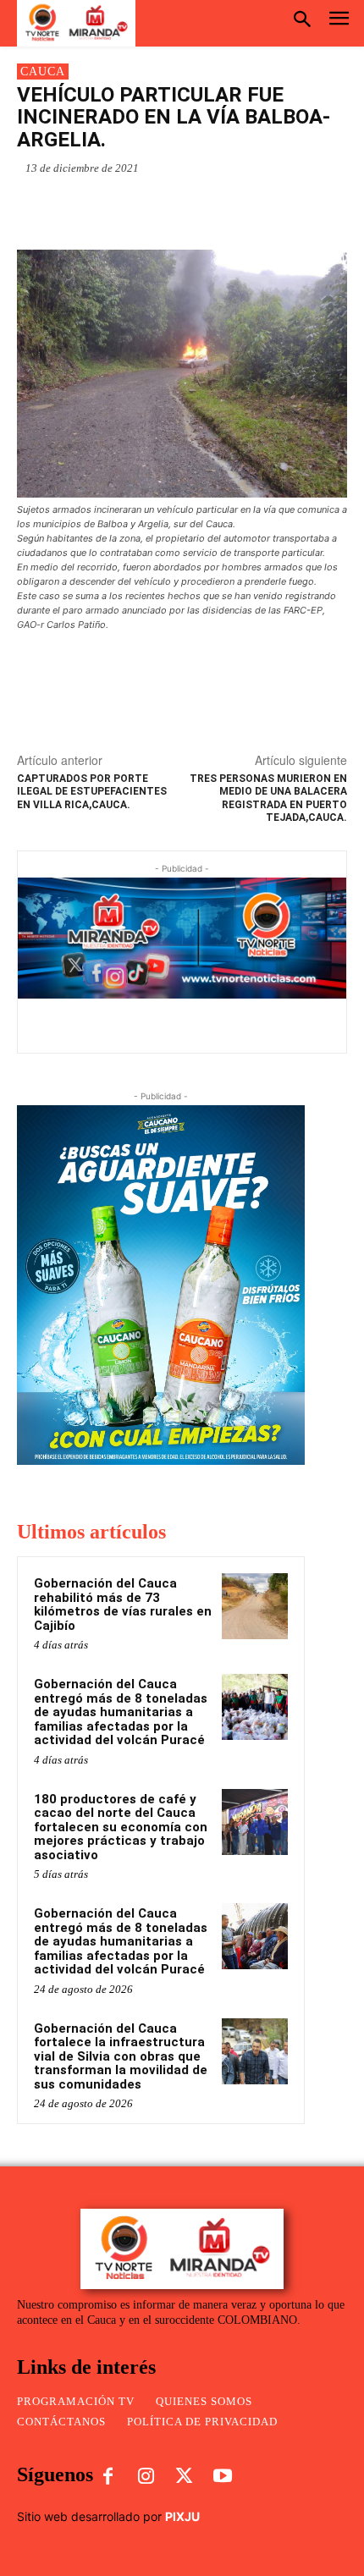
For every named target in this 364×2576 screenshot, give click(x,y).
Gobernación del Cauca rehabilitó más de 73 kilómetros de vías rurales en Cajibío (123, 1604)
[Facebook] (126, 207)
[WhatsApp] (87, 207)
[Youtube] (223, 2477)
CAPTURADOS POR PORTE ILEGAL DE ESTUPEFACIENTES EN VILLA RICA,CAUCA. (92, 792)
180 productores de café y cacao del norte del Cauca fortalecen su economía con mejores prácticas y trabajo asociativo (121, 1827)
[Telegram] (204, 207)
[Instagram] (146, 2477)
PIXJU (182, 2516)
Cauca (43, 72)
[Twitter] (165, 207)
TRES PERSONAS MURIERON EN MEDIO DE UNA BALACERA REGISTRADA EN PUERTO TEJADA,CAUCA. (268, 798)
